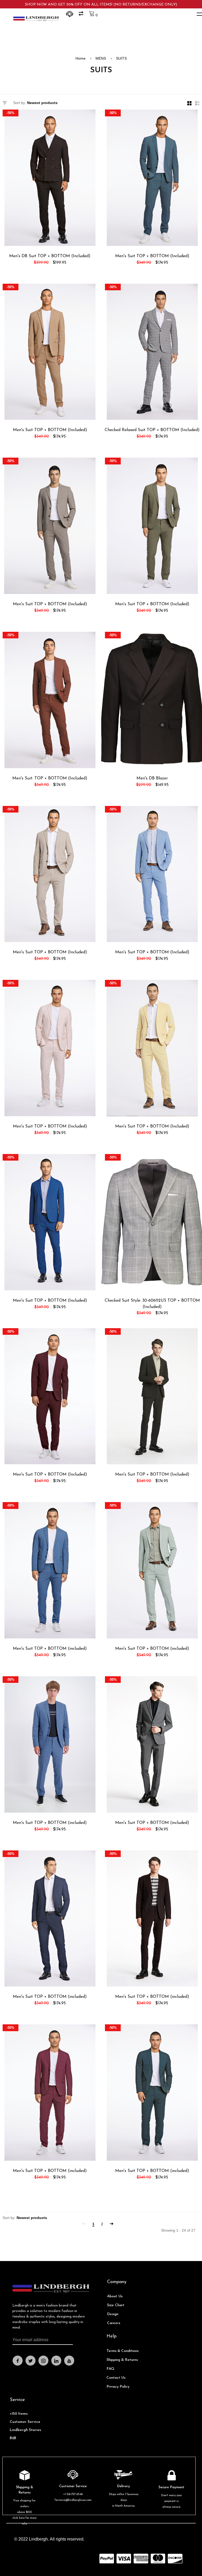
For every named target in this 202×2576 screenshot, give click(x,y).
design (113, 2314)
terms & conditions (123, 2351)
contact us (116, 2378)
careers (114, 2323)
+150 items (19, 2414)
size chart (116, 2305)
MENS (101, 58)
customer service (25, 2422)
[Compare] (82, 15)
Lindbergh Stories (25, 2430)
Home (80, 58)
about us (115, 2296)
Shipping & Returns (122, 2360)
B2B (13, 2438)
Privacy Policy (118, 2387)
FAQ (110, 2369)
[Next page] (112, 2224)
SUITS (121, 58)
